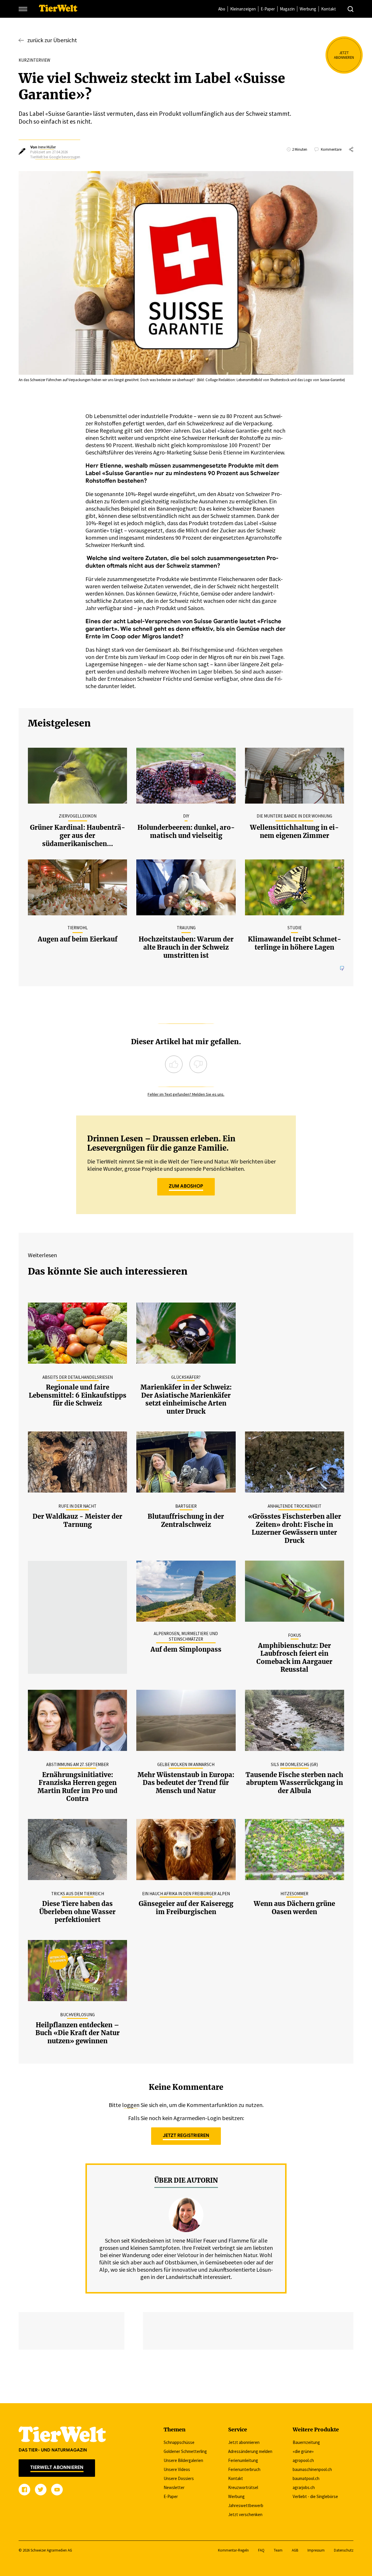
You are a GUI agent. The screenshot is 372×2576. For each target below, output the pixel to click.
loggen (131, 2105)
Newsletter (174, 2487)
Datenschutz (344, 2550)
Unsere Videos (177, 2469)
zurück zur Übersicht (52, 40)
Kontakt (329, 9)
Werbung (308, 9)
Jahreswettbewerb (246, 2505)
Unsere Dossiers (179, 2478)
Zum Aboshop (186, 1186)
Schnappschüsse (179, 2442)
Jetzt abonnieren (244, 2442)
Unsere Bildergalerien (183, 2460)
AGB (295, 2550)
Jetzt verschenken (245, 2514)
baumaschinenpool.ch (312, 2469)
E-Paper (268, 9)
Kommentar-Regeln (233, 2550)
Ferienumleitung (243, 2460)
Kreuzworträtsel (243, 2487)
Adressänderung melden (250, 2451)
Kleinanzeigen (243, 9)
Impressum (316, 2550)
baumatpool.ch (306, 2478)
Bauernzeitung (306, 2442)
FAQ (261, 2550)
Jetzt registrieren (186, 2136)
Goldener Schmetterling (185, 2451)
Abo (222, 9)
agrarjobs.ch (304, 2487)
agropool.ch (303, 2460)
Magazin (287, 9)
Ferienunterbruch (244, 2469)
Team (278, 2550)
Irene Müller (47, 147)
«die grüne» (303, 2451)
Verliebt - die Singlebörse (315, 2496)
